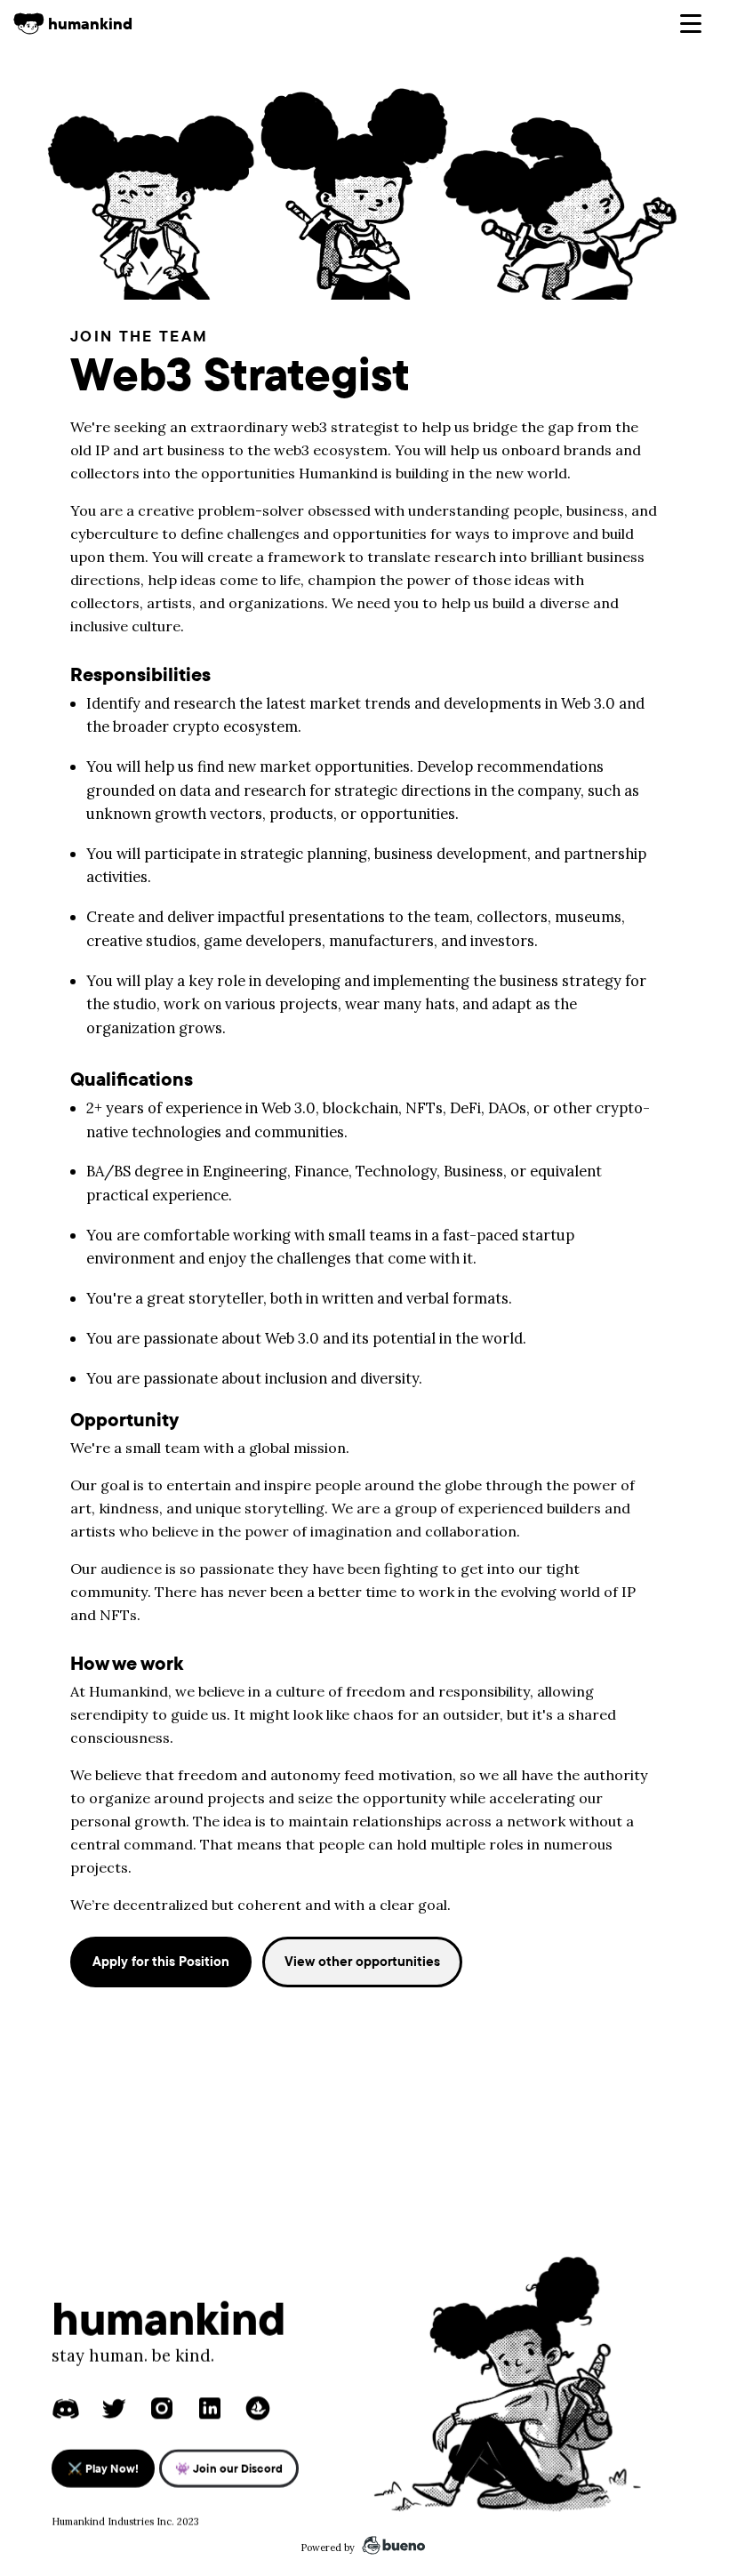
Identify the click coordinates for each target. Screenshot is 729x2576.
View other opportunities (362, 1961)
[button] (691, 24)
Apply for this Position (161, 1961)
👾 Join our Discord (229, 2468)
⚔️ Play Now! (103, 2468)
